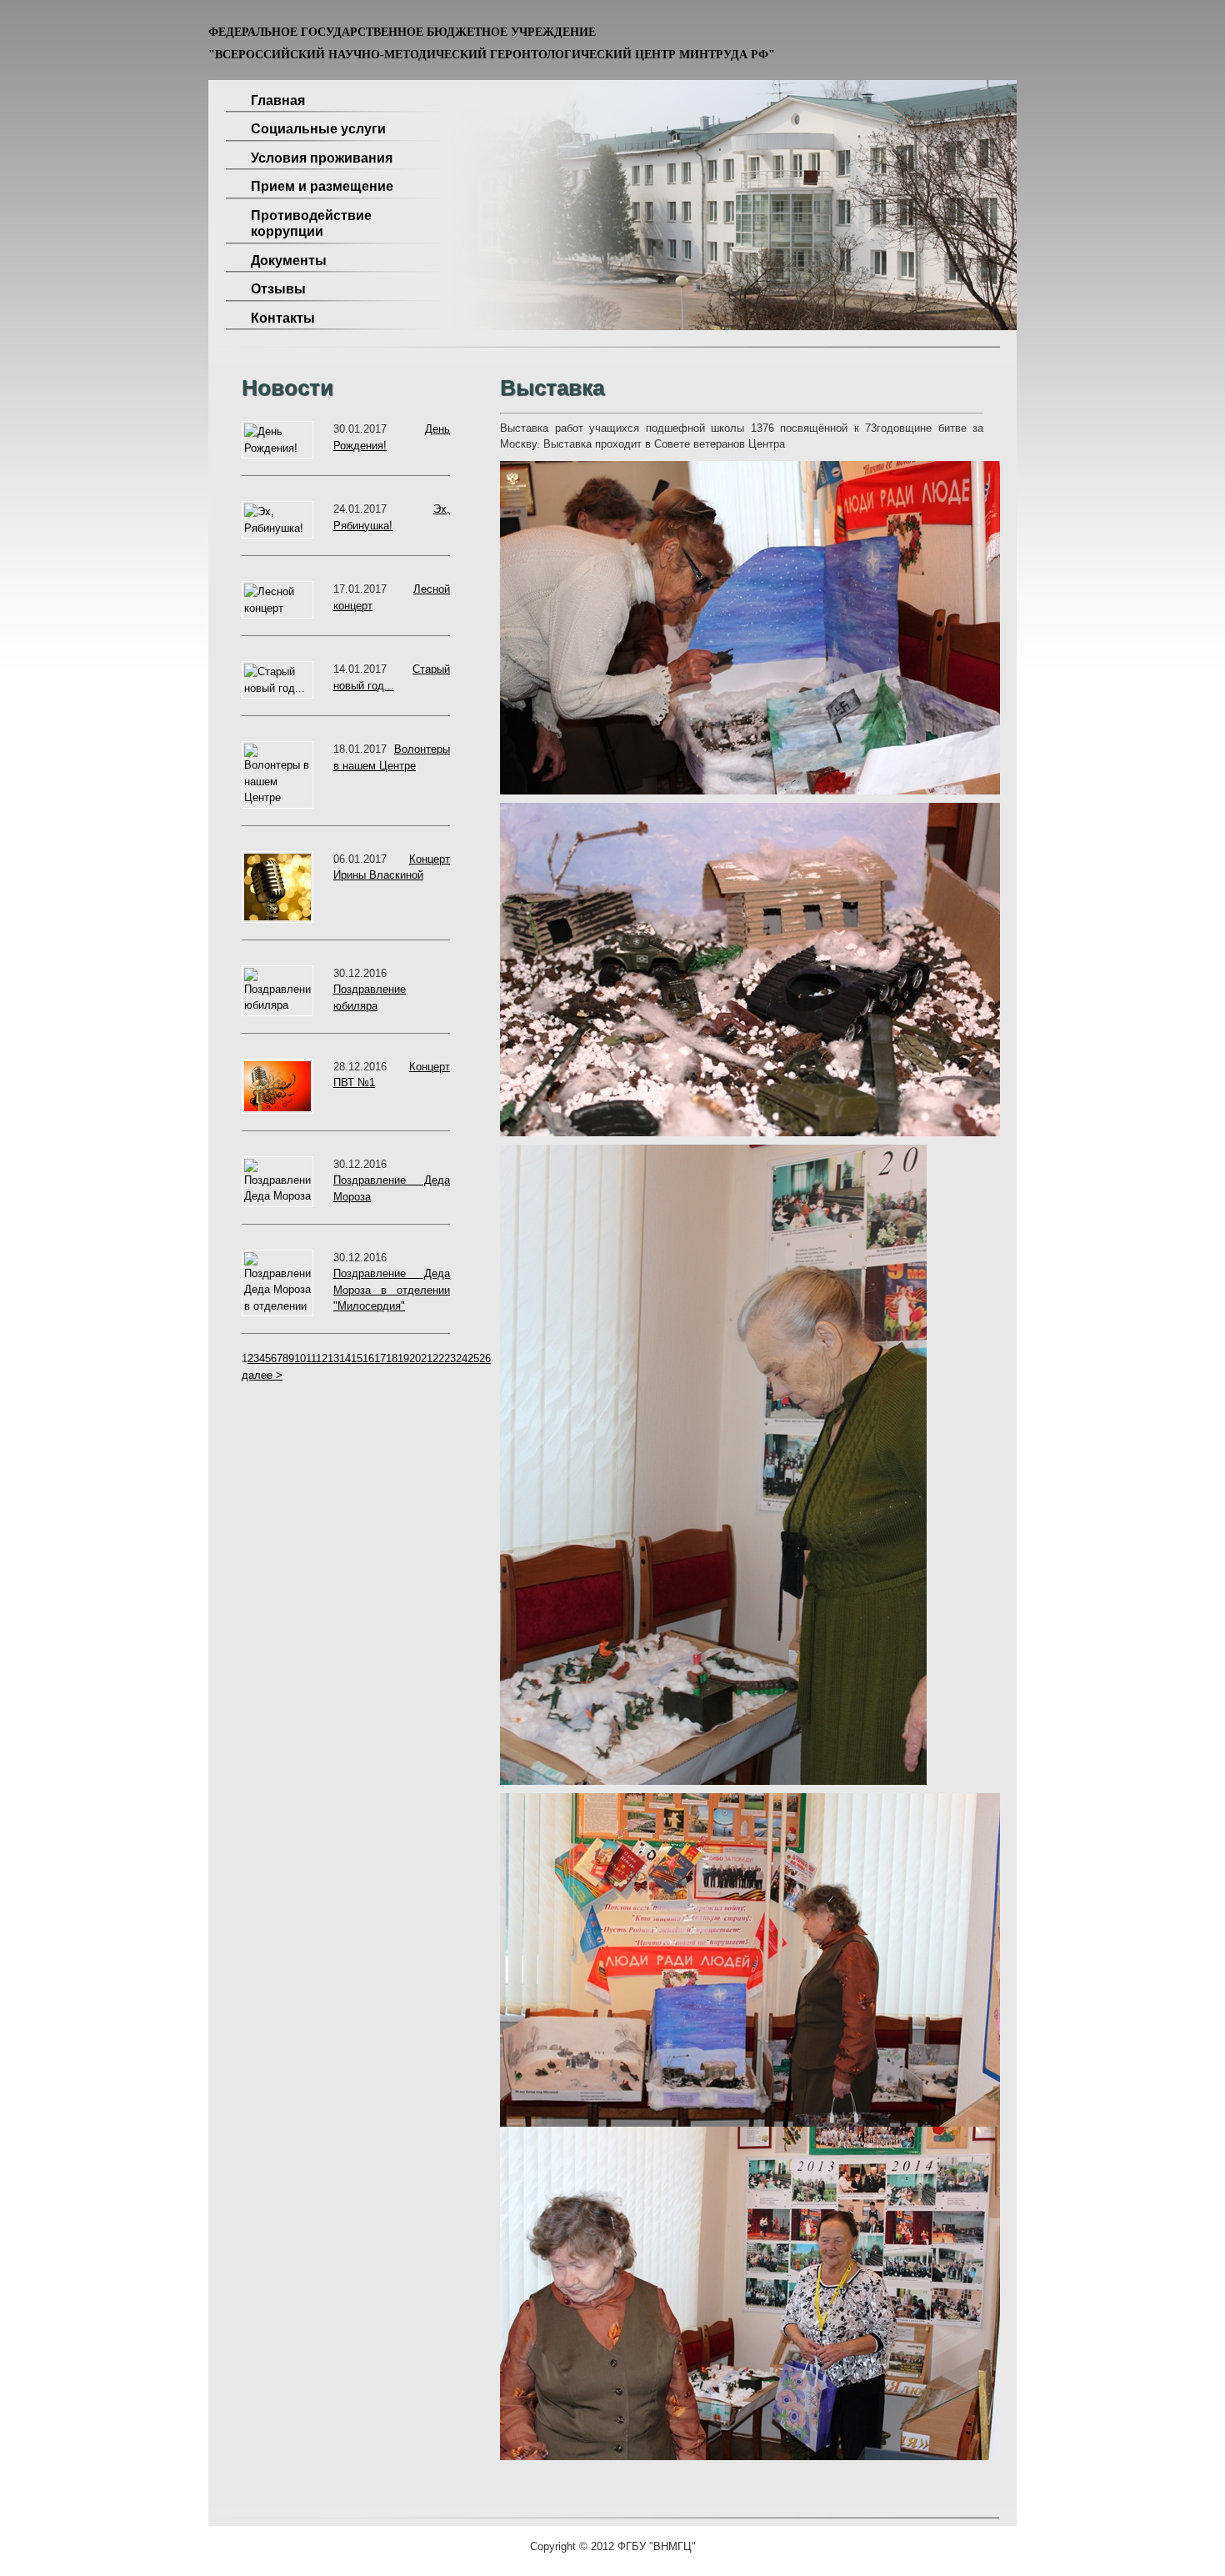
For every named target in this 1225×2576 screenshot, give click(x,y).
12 (322, 1358)
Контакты (283, 318)
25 (473, 1358)
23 (450, 1358)
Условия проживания (322, 158)
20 (415, 1358)
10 (300, 1358)
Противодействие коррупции (311, 224)
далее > (262, 1375)
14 (345, 1358)
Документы (289, 261)
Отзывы (278, 289)
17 (380, 1358)
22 (438, 1358)
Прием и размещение (322, 186)
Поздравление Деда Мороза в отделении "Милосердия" (392, 1290)
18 (392, 1358)
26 (485, 1358)
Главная (278, 100)
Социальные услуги (318, 129)
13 (333, 1358)
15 (357, 1358)
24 (462, 1358)
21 (427, 1358)
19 (403, 1358)
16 (368, 1358)
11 (311, 1358)
